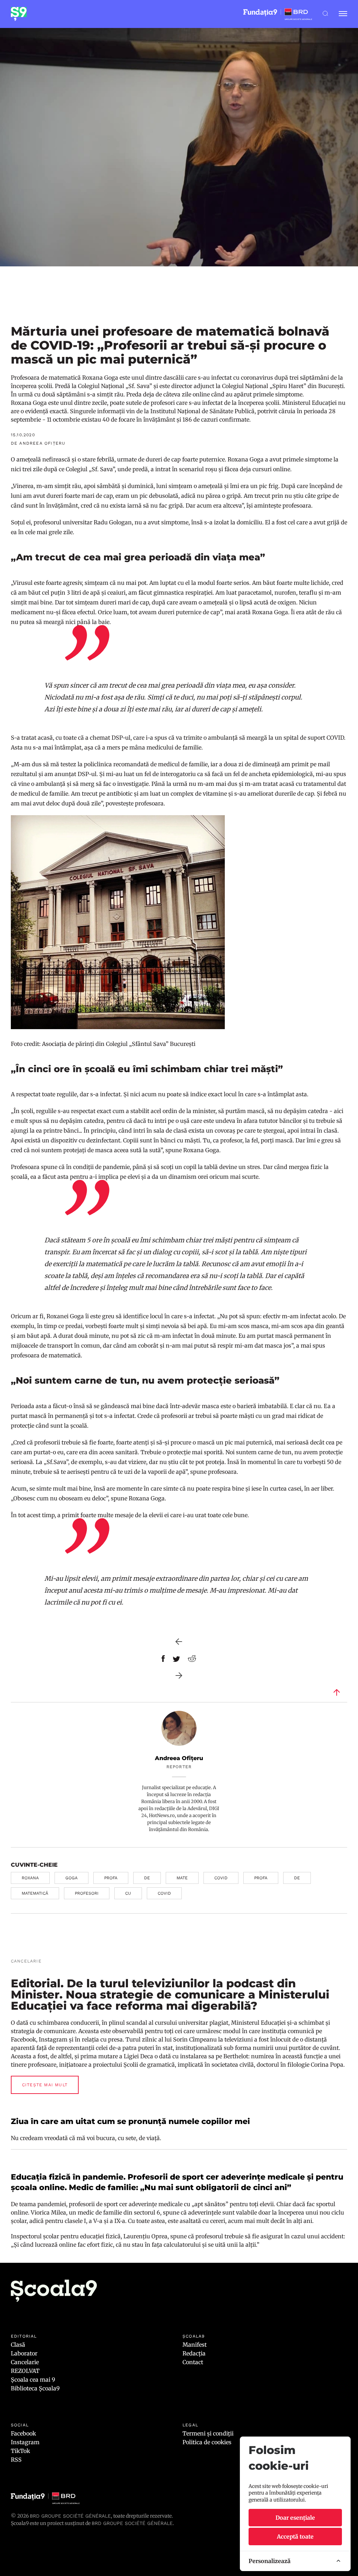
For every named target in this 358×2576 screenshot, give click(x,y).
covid (221, 1878)
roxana (30, 1878)
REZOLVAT (25, 2371)
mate (182, 1878)
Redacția (194, 2353)
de (147, 1878)
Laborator (24, 2353)
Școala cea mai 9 (33, 2380)
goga (71, 1878)
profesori (87, 1893)
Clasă (18, 2345)
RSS (16, 2460)
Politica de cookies (207, 2442)
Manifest (195, 2345)
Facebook (23, 2433)
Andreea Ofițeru (179, 1758)
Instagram (25, 2442)
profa (111, 1878)
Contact (193, 2362)
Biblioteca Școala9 (35, 2388)
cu (128, 1893)
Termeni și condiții (208, 2433)
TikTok (20, 2451)
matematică (35, 1893)
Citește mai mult (45, 2085)
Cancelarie (25, 2362)
